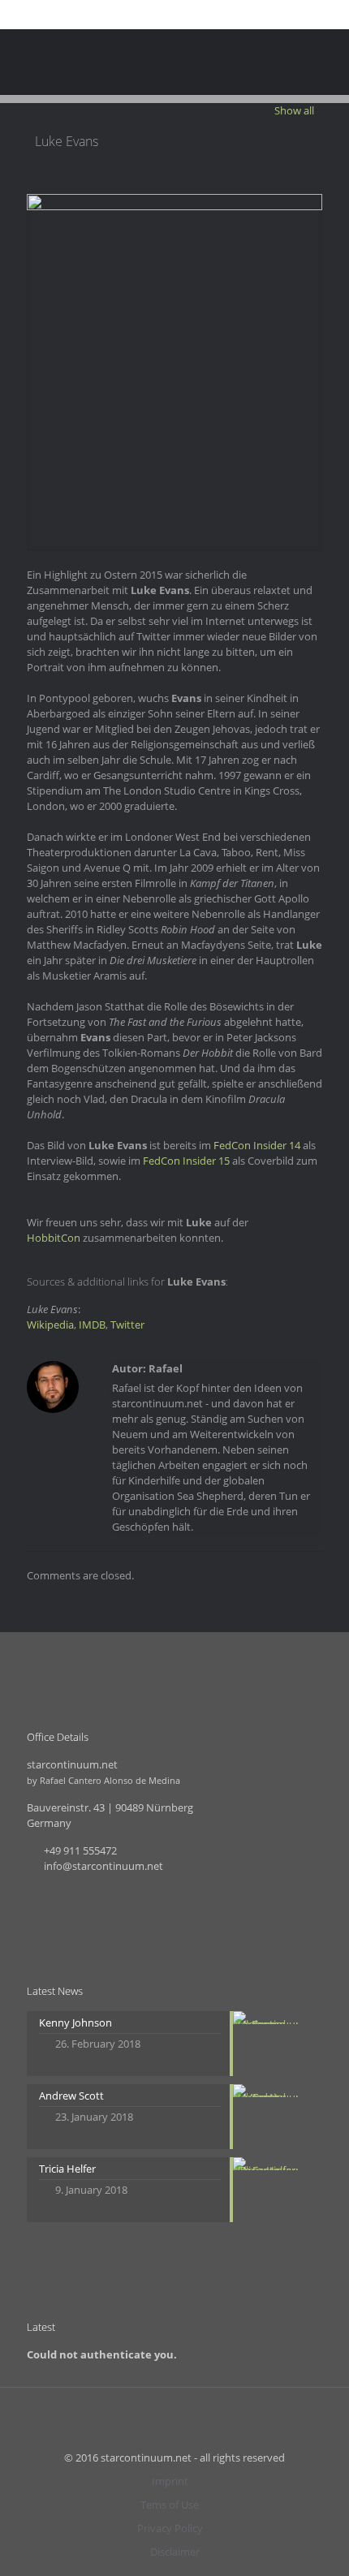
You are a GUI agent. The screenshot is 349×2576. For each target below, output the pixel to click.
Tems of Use (170, 2505)
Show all (294, 110)
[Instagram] (217, 15)
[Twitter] (154, 15)
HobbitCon (54, 1238)
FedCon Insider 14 (257, 1145)
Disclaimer (175, 2552)
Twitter (127, 1325)
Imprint (170, 2481)
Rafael (166, 1368)
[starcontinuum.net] (174, 62)
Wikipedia (50, 1325)
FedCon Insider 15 (186, 1161)
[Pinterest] (196, 15)
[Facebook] (133, 15)
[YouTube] (175, 15)
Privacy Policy (170, 2528)
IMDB (92, 1325)
